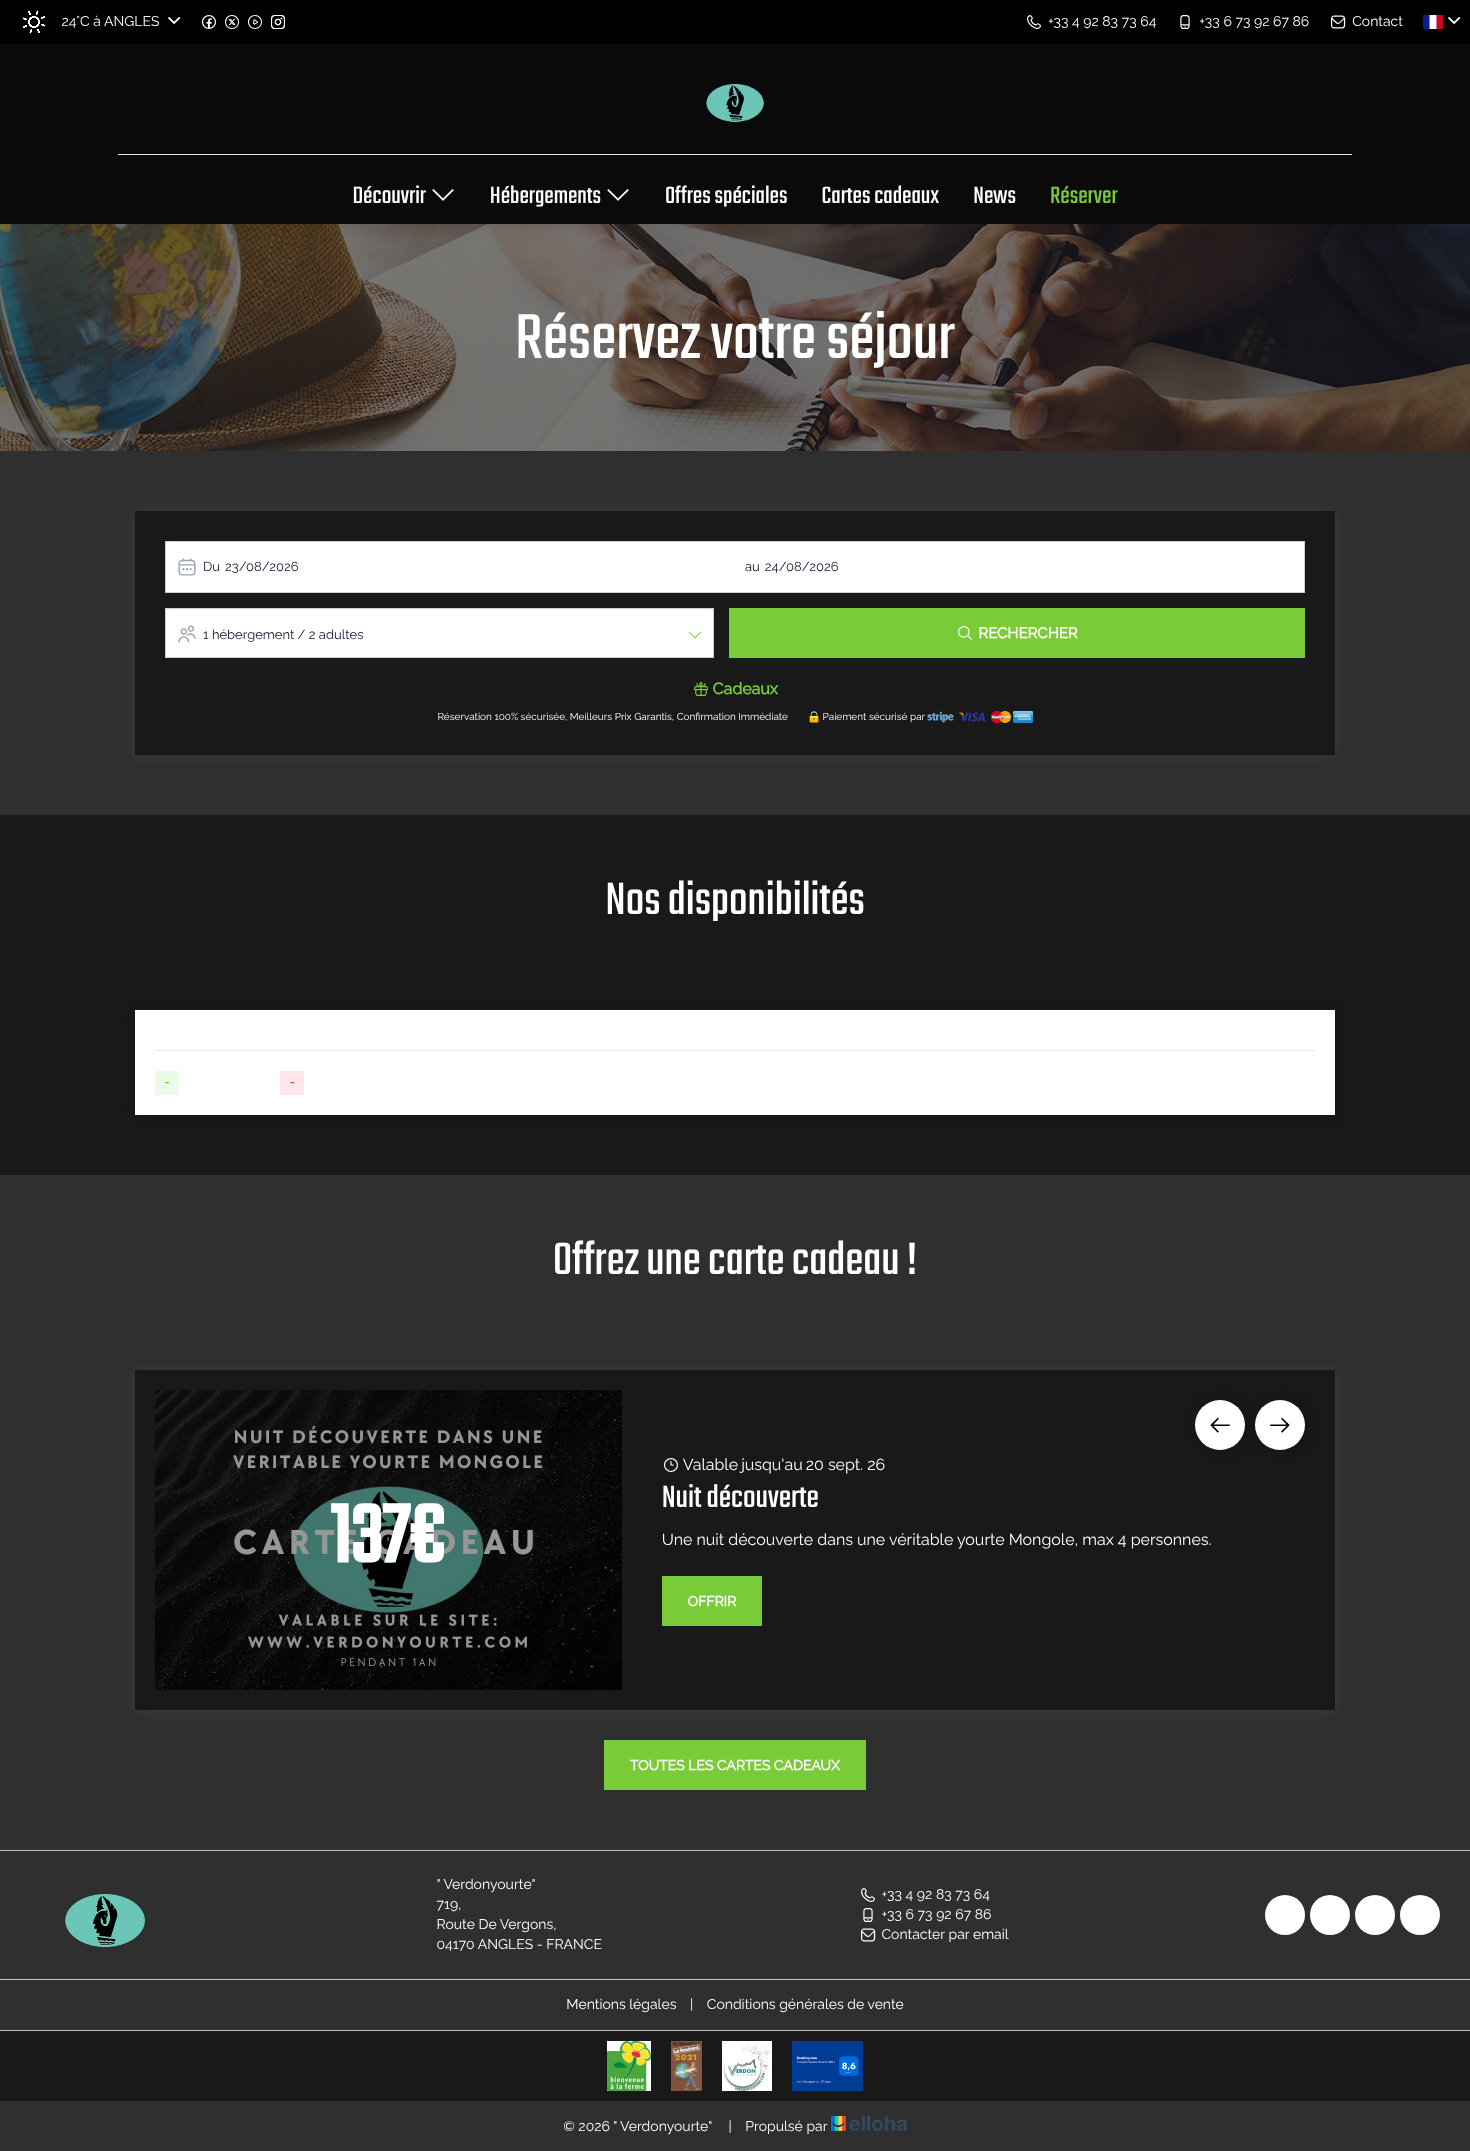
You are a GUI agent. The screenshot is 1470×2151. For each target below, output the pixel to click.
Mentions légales (621, 2005)
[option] (735, 1540)
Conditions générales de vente (805, 2005)
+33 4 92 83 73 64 (936, 1895)
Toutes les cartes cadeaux (735, 1766)
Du (211, 567)
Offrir (712, 1602)
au (752, 567)
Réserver (1084, 198)
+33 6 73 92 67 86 (937, 1915)
